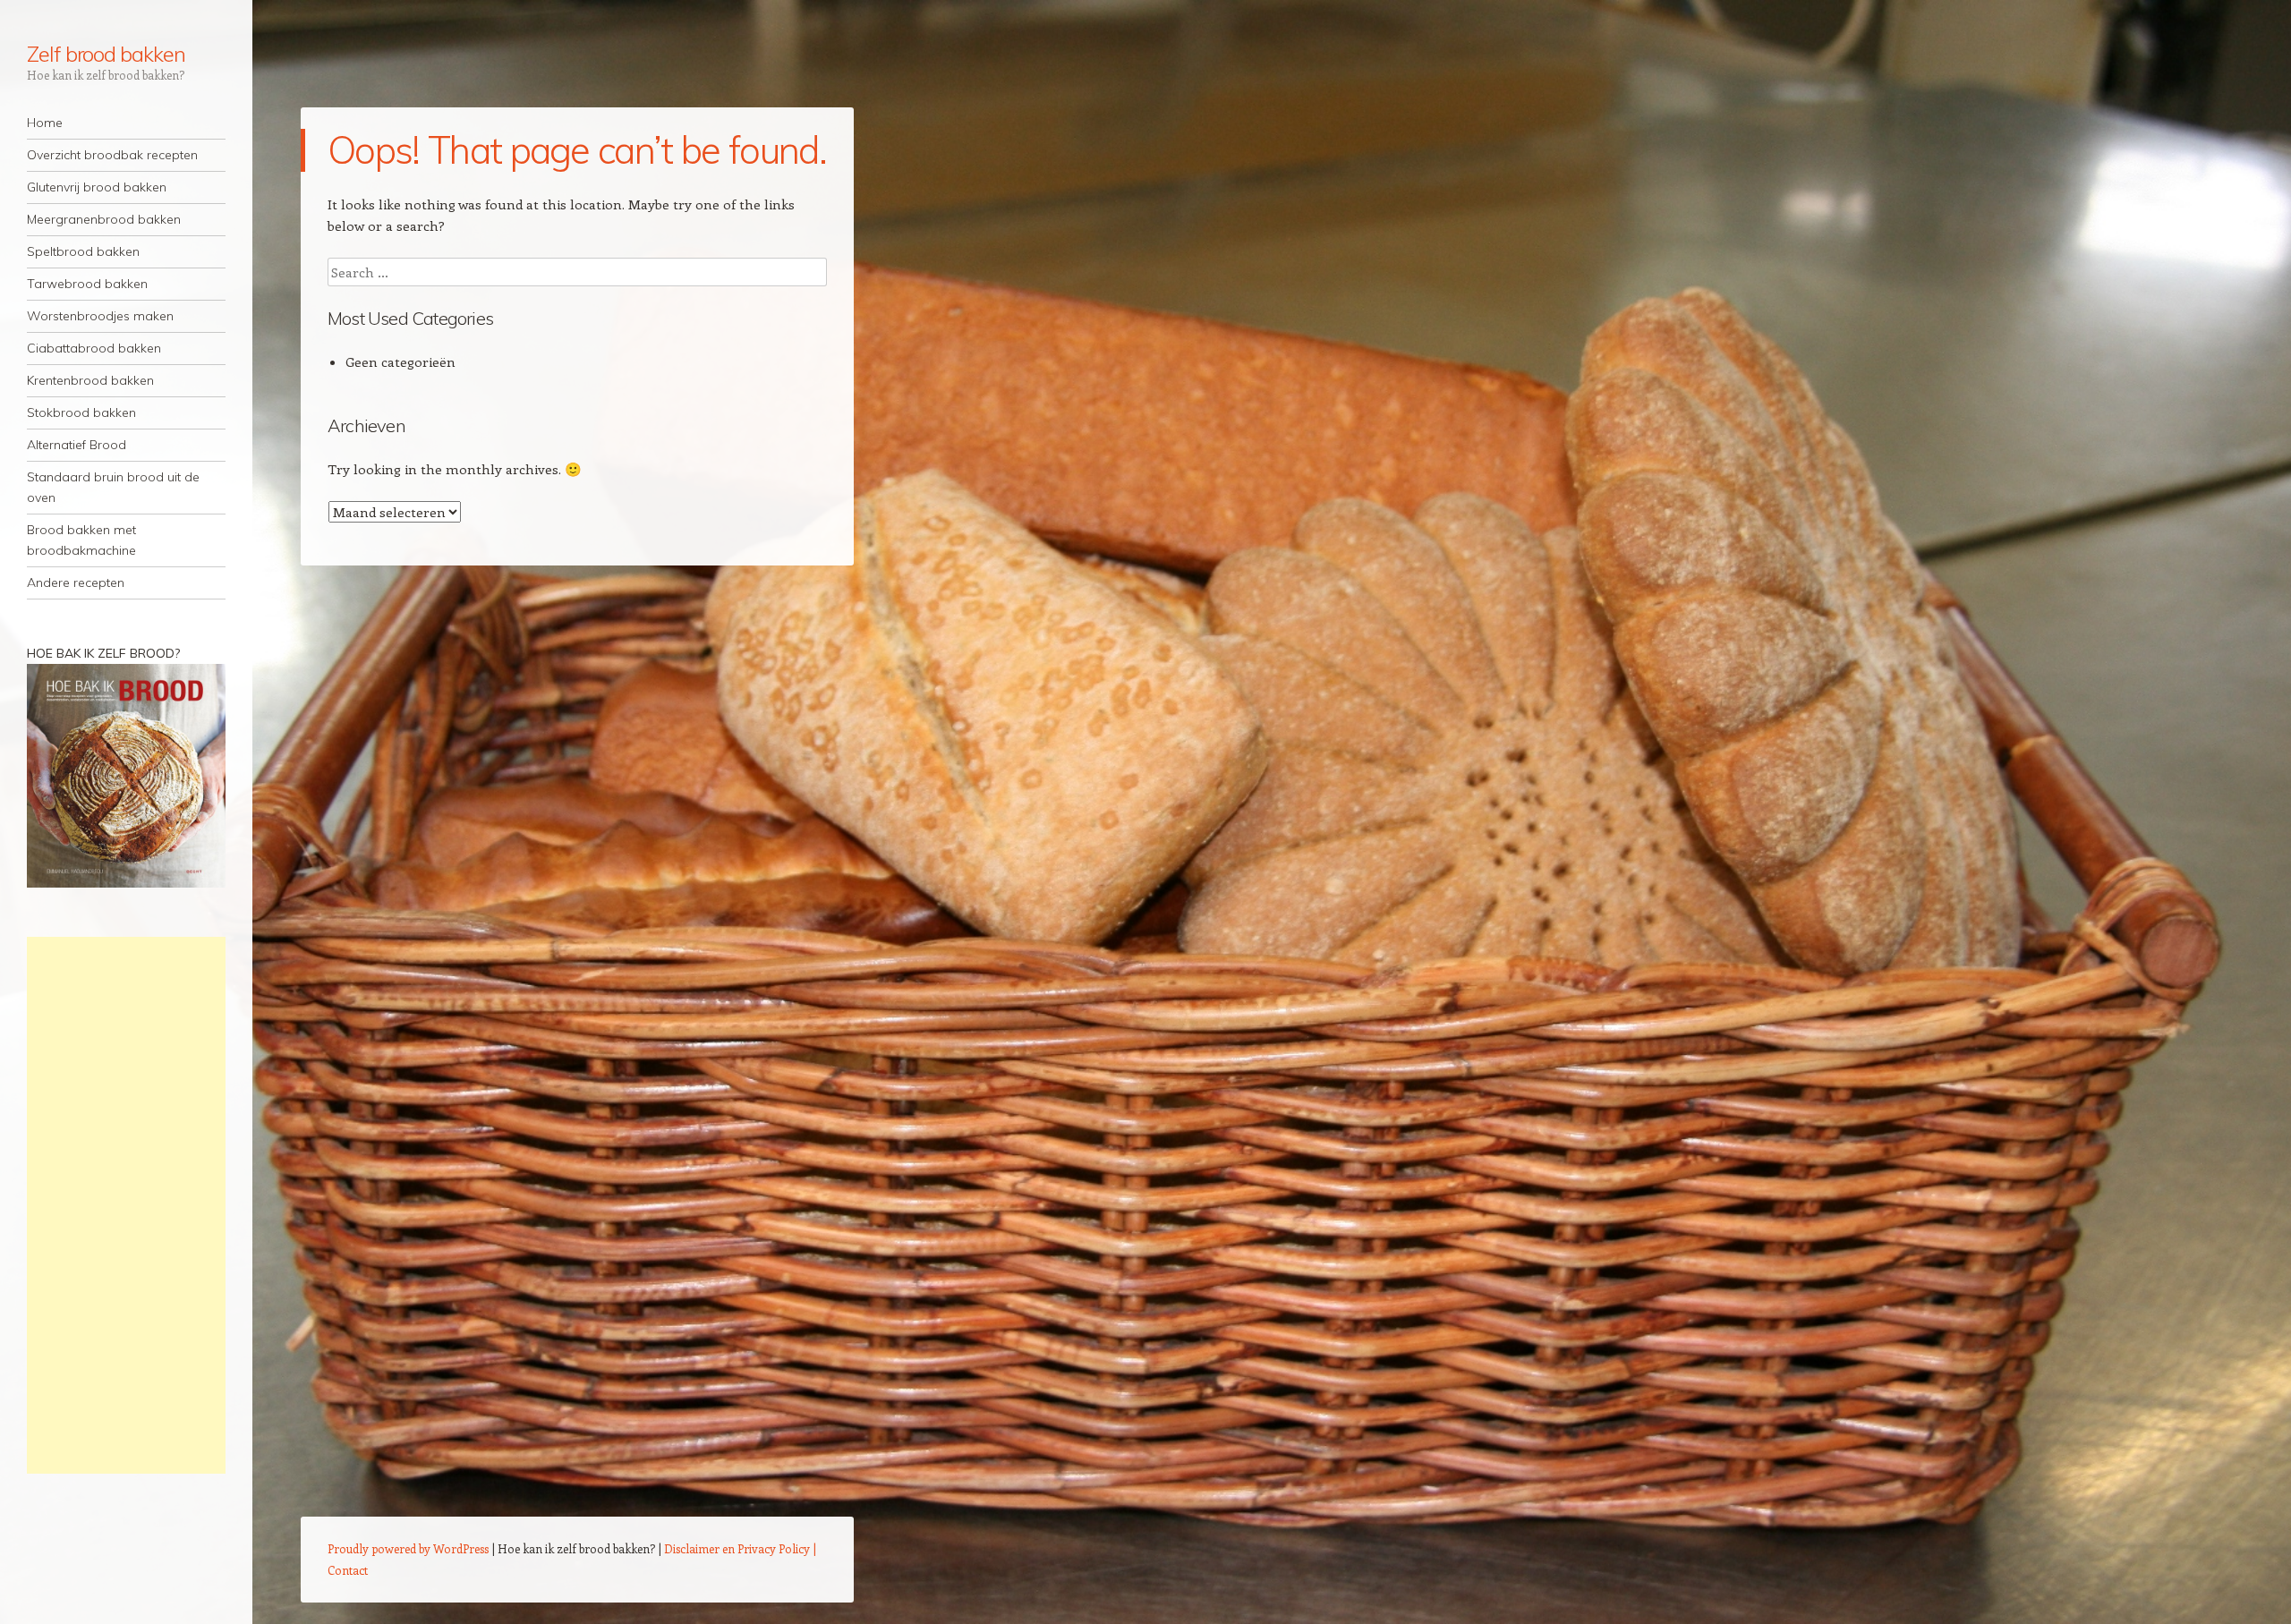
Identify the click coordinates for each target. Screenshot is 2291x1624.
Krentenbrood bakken (90, 380)
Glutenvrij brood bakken (97, 187)
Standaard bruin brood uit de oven (113, 487)
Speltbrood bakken (83, 251)
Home (45, 123)
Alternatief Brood (77, 445)
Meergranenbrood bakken (104, 219)
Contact (348, 1570)
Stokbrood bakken (81, 412)
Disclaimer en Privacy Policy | (740, 1548)
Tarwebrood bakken (87, 284)
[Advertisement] (126, 1205)
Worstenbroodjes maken (100, 316)
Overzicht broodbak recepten (112, 155)
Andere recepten (76, 582)
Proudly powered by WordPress (408, 1548)
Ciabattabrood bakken (94, 348)
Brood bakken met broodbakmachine (81, 540)
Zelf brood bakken (106, 54)
